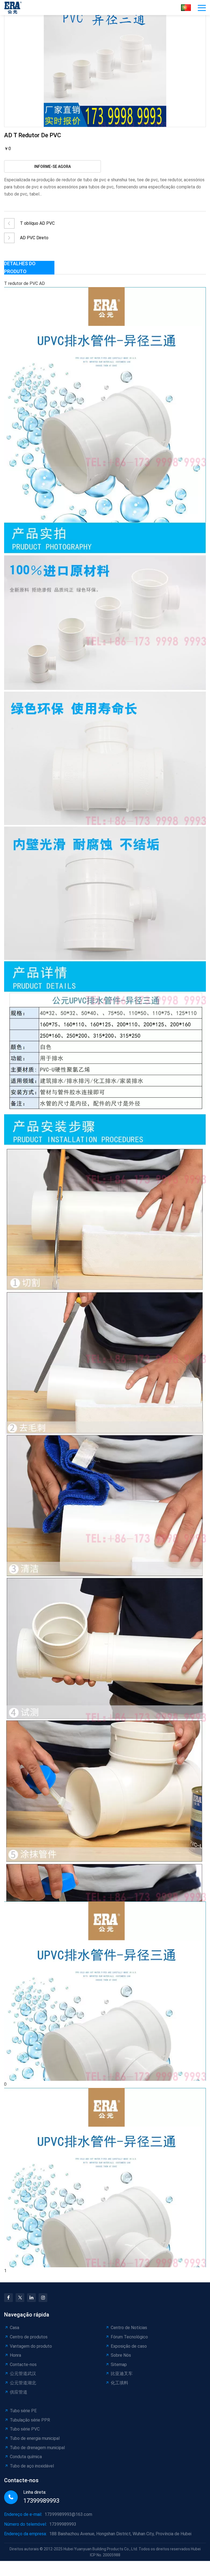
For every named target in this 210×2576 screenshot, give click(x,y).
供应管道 (19, 2392)
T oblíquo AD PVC (37, 223)
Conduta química (26, 2457)
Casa (14, 2328)
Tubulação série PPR (30, 2420)
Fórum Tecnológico (129, 2337)
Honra (15, 2355)
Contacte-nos (23, 2365)
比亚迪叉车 (122, 2374)
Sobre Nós (121, 2355)
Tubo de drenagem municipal (37, 2448)
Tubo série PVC (25, 2429)
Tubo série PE (23, 2411)
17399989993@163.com (68, 2514)
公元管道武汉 (23, 2374)
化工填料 (119, 2383)
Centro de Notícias (129, 2328)
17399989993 (41, 2501)
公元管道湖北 (23, 2383)
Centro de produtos (29, 2337)
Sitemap (119, 2365)
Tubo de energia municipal (35, 2438)
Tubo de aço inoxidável (32, 2466)
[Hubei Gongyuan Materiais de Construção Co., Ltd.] (14, 8)
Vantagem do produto (31, 2346)
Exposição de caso (129, 2346)
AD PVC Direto (34, 238)
